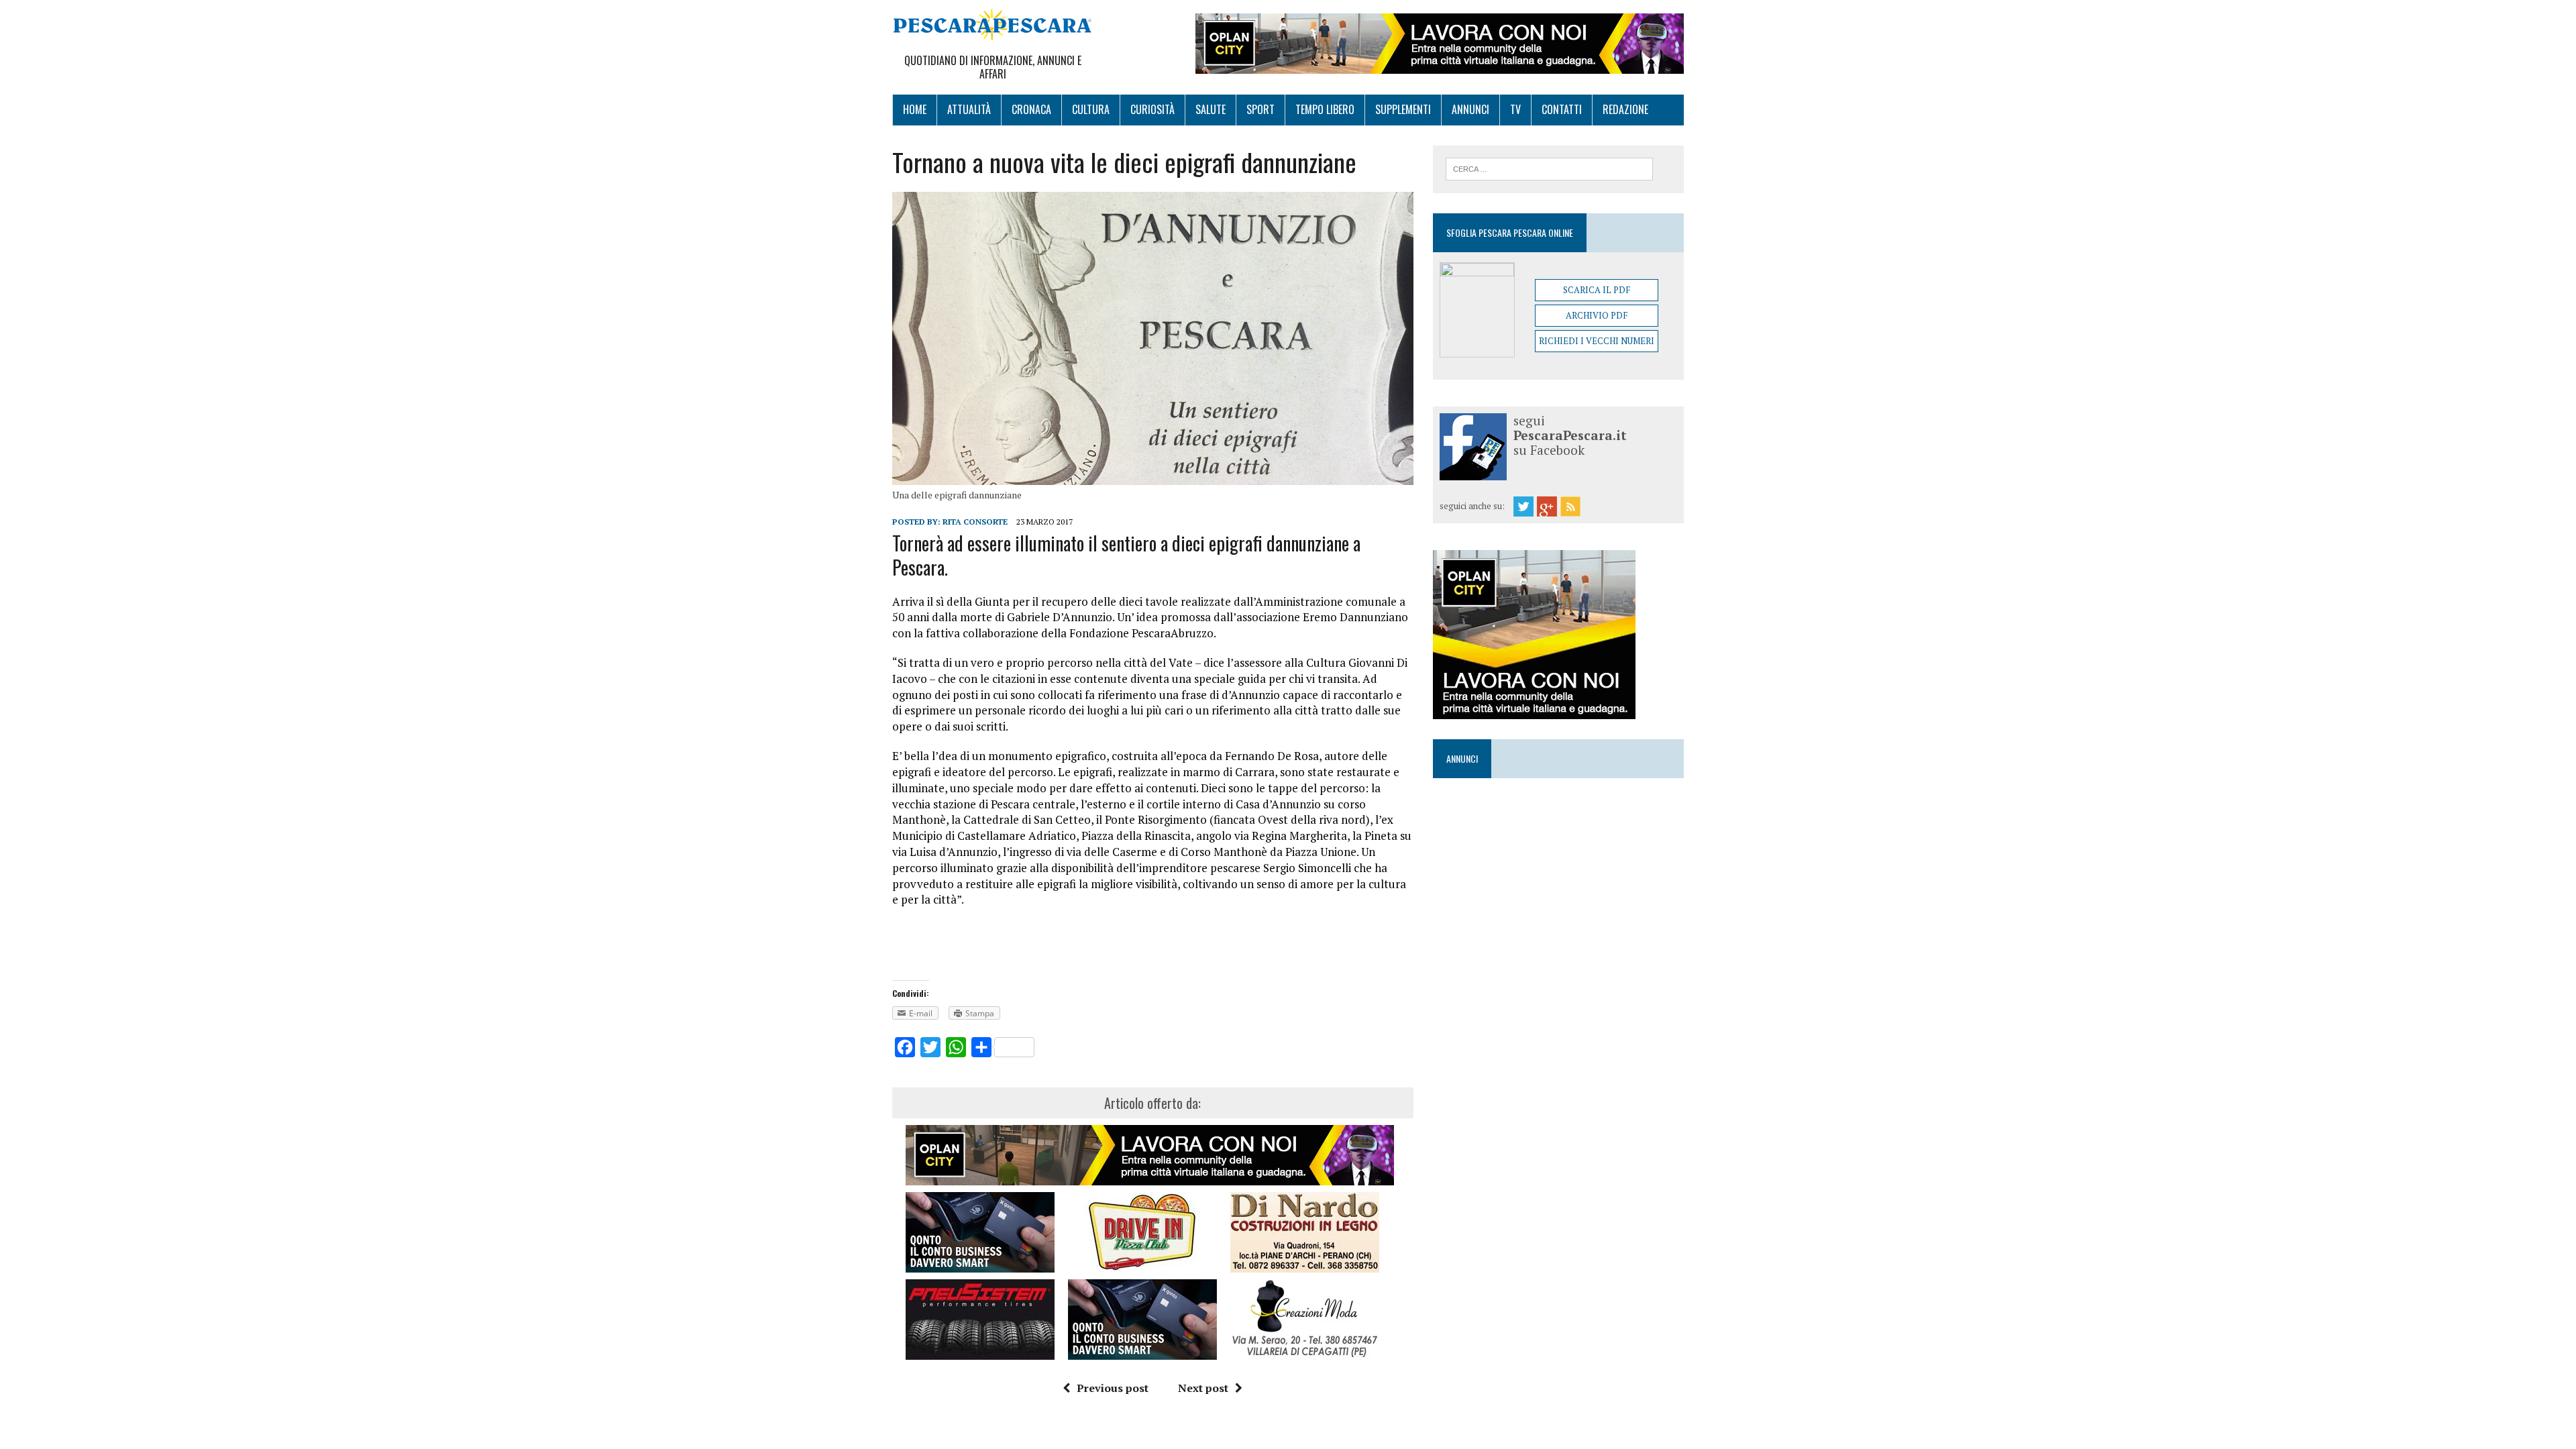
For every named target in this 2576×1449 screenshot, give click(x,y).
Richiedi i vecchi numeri (1597, 341)
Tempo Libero (1325, 109)
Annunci (1470, 109)
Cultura (1091, 109)
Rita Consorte (975, 522)
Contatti (1562, 109)
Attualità (969, 109)
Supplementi (1403, 109)
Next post (1203, 1388)
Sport (1260, 109)
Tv (1515, 109)
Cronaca (1031, 109)
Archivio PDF (1597, 315)
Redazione (1625, 109)
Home (915, 109)
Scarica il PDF (1597, 290)
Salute (1211, 109)
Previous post (1113, 1388)
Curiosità (1152, 109)
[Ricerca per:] (1549, 168)
